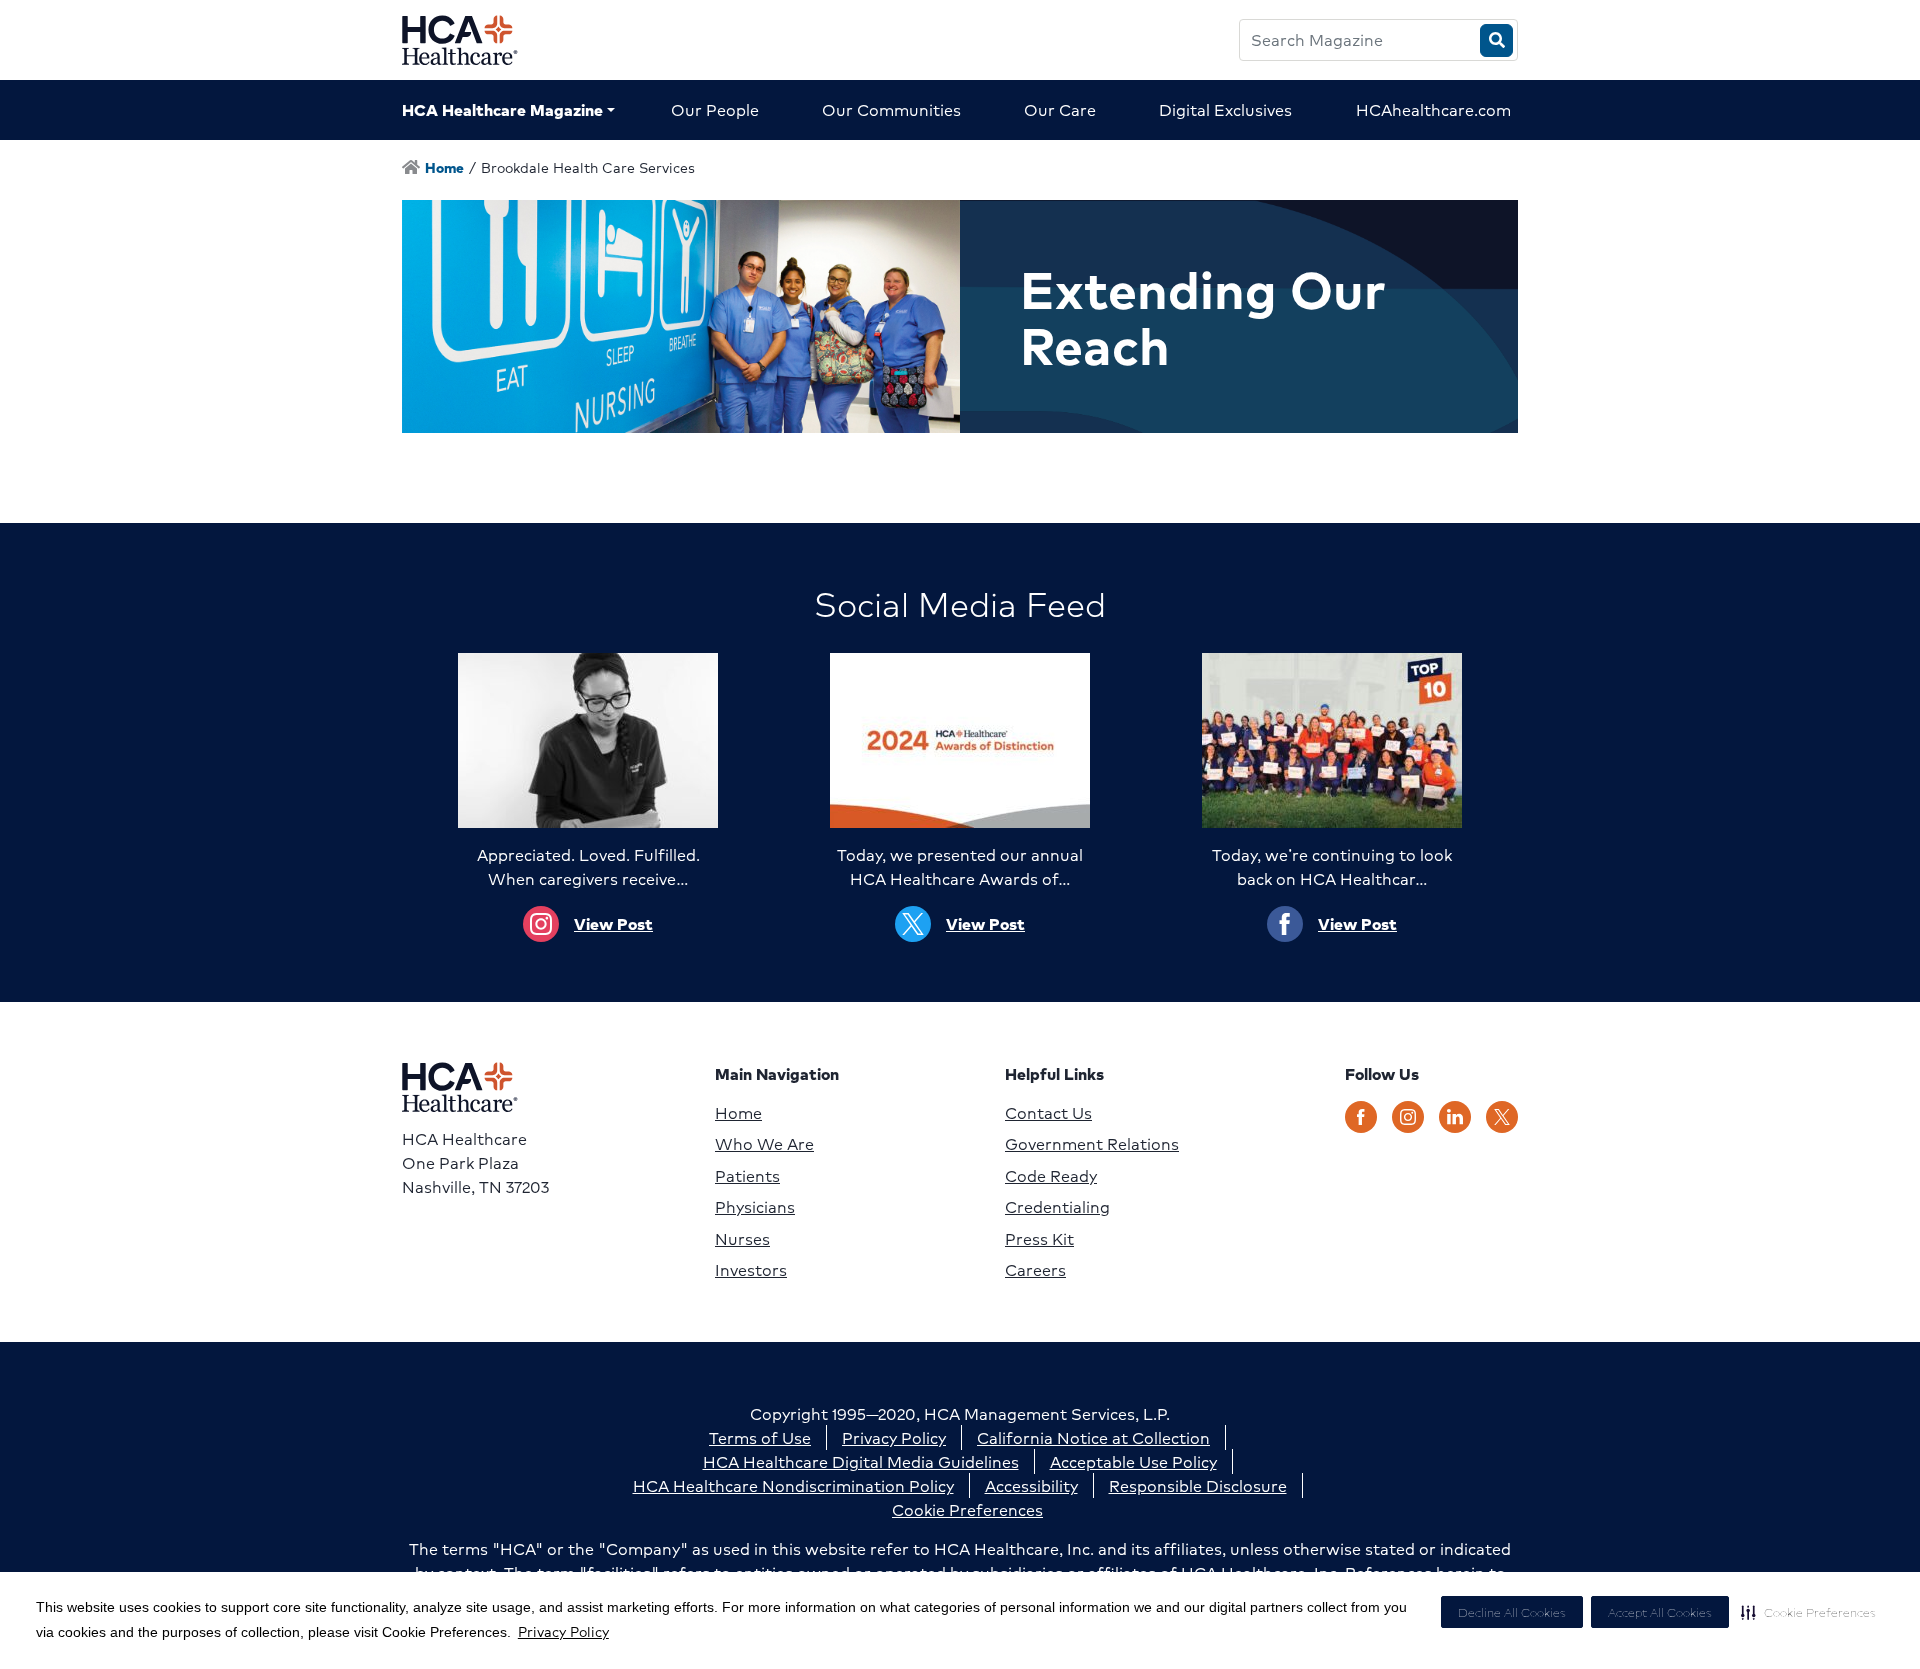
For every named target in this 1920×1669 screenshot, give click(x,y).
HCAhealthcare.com (1433, 109)
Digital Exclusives (1225, 109)
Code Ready (1051, 1176)
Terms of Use (760, 1437)
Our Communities (891, 109)
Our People (715, 109)
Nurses (742, 1239)
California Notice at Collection (1093, 1437)
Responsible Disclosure (1198, 1485)
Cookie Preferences (967, 1509)
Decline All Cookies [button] (1512, 1612)
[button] (1808, 1612)
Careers (1035, 1270)
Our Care (1060, 109)
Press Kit (1039, 1239)
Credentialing (1057, 1207)
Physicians (755, 1207)
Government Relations (1092, 1144)
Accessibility (1031, 1485)
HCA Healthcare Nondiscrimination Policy (793, 1485)
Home (738, 1113)
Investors (751, 1270)
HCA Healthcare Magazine (502, 109)
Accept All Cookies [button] (1660, 1612)
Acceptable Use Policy (1133, 1461)
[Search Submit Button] (1496, 40)
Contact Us (1048, 1113)
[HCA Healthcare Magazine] (475, 40)
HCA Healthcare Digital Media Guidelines (861, 1461)
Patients (747, 1176)
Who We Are (764, 1144)
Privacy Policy (563, 1631)
